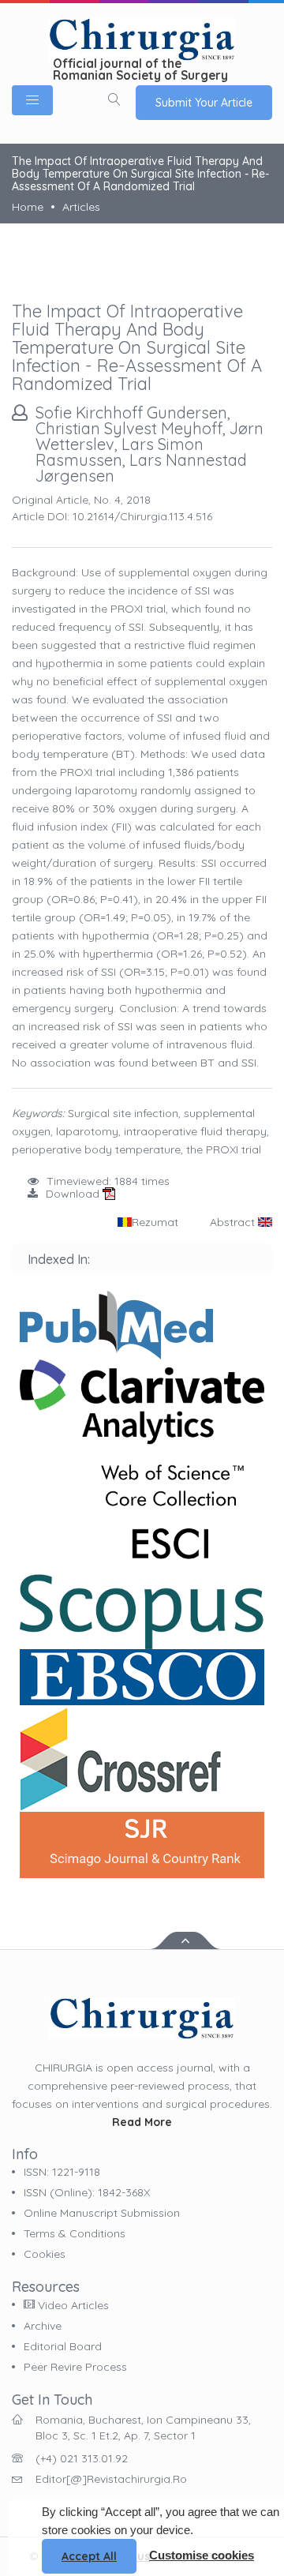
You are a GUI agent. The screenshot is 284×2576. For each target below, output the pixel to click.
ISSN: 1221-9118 (62, 2172)
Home (28, 207)
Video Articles (72, 2305)
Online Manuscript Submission (102, 2213)
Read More (142, 2122)
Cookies (45, 2254)
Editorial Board (63, 2346)
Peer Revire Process (75, 2367)
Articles (81, 207)
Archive (43, 2326)
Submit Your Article (204, 103)
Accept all (89, 2556)
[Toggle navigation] (32, 100)
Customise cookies (202, 2555)
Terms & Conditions (75, 2233)
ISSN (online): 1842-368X (87, 2192)
